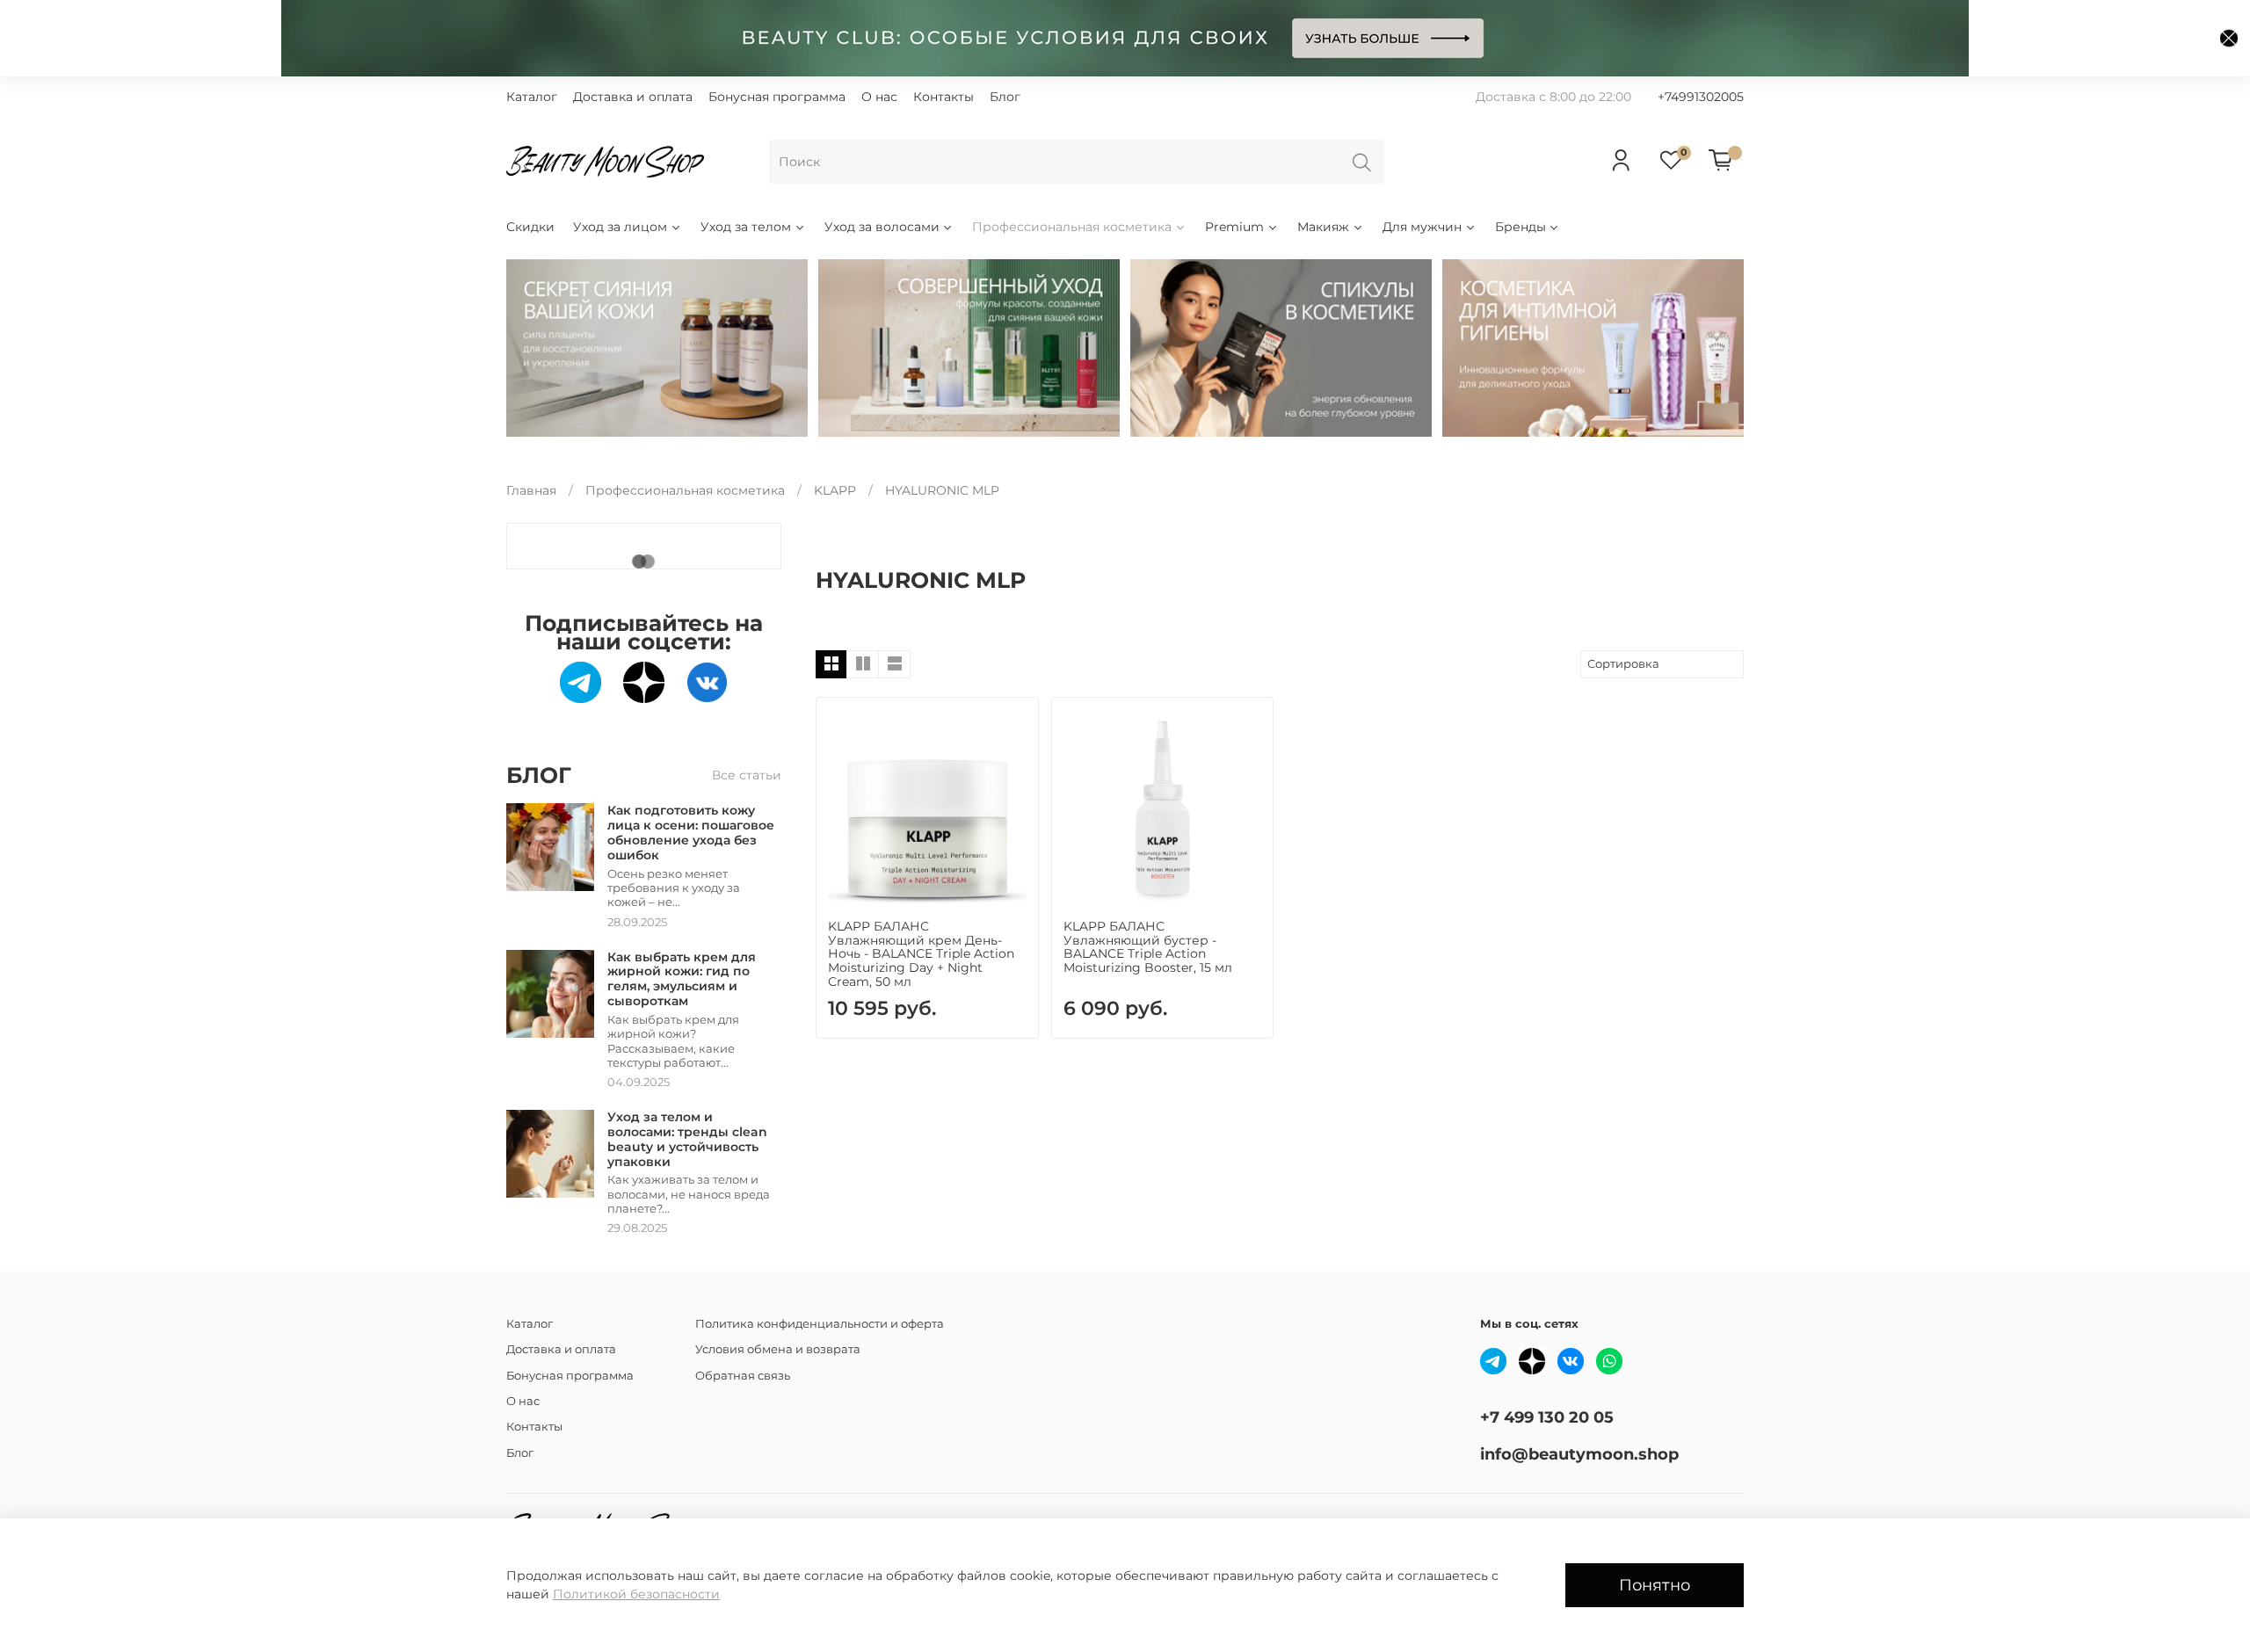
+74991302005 (1701, 97)
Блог (1005, 97)
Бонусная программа (777, 97)
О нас (879, 97)
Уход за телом (746, 227)
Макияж (1323, 227)
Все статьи (747, 775)
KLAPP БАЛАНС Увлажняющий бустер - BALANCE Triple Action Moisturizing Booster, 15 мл (1148, 947)
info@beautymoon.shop (1579, 1454)
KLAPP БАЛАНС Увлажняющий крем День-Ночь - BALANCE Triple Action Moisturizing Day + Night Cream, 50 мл (921, 954)
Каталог (532, 97)
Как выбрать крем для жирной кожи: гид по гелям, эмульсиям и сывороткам (682, 979)
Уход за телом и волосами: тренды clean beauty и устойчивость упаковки (687, 1139)
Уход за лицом (620, 227)
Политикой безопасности (636, 1594)
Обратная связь (743, 1376)
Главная (531, 490)
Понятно (1655, 1585)
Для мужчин (1422, 227)
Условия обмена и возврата (778, 1349)
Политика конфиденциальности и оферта (820, 1324)
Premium (1234, 227)
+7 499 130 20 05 (1547, 1417)
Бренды (1521, 227)
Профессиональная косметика (1072, 227)
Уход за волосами (882, 227)
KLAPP (835, 490)
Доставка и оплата (633, 97)
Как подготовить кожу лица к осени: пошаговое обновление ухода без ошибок (691, 832)
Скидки (530, 227)
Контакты (944, 97)
